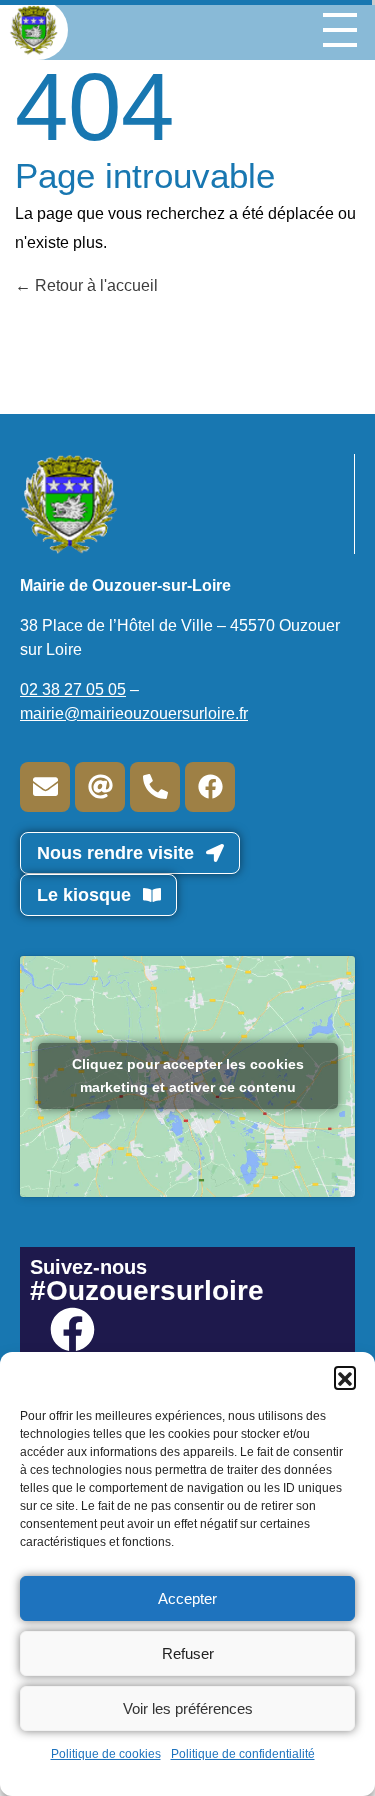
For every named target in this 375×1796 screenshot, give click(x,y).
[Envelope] (45, 787)
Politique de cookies (106, 1754)
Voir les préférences (188, 1708)
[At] (100, 787)
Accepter (187, 1598)
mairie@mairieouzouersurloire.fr (134, 713)
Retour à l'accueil (94, 285)
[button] (345, 1377)
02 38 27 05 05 (73, 689)
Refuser (188, 1653)
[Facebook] (210, 787)
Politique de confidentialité (243, 1754)
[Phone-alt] (155, 787)
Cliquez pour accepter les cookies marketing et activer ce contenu (188, 1075)
